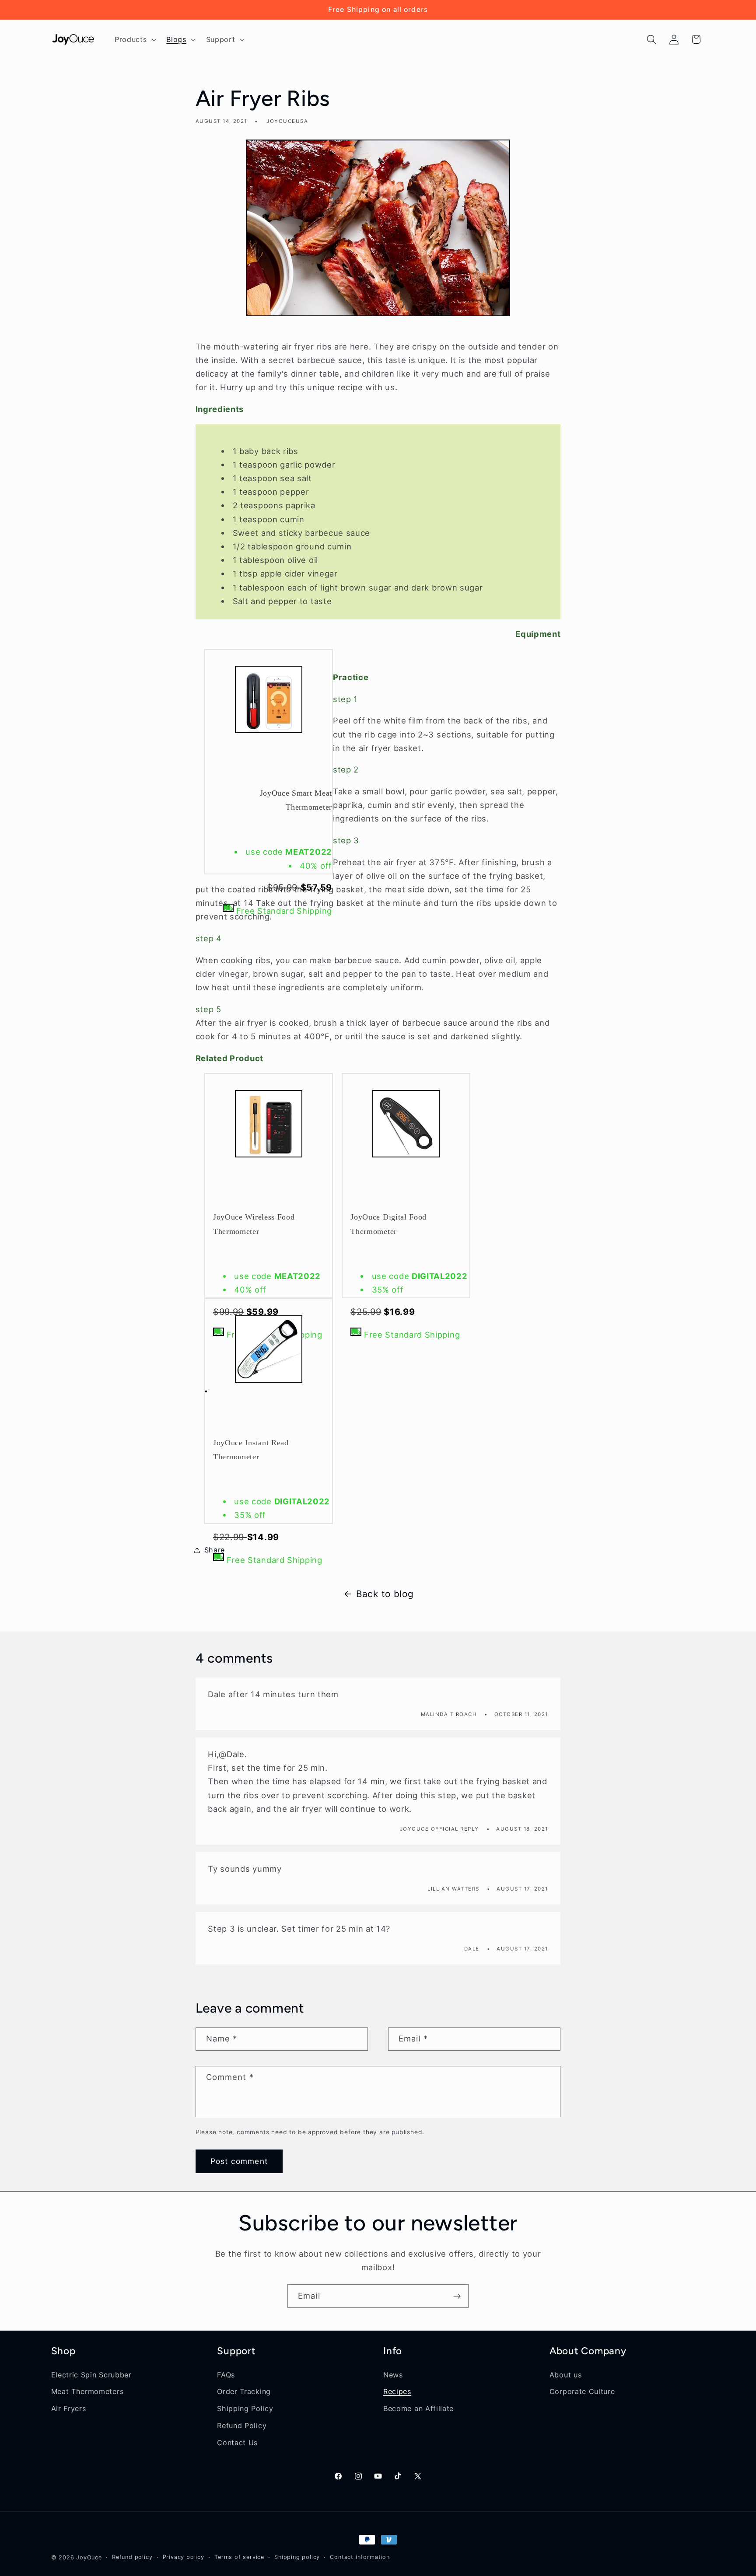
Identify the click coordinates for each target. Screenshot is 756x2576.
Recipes (397, 2391)
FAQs (226, 2375)
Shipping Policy (245, 2408)
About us (566, 2375)
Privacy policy (184, 2557)
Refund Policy (242, 2426)
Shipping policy (297, 2557)
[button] (134, 39)
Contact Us (237, 2443)
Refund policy (132, 2557)
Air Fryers (69, 2408)
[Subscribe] (457, 2296)
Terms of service (239, 2557)
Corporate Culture (582, 2391)
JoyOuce (89, 2557)
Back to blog (385, 1594)
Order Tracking (244, 2391)
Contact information (360, 2557)
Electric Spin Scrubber (91, 2375)
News (393, 2375)
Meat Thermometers (87, 2391)
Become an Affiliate (418, 2408)
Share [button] (215, 1550)
